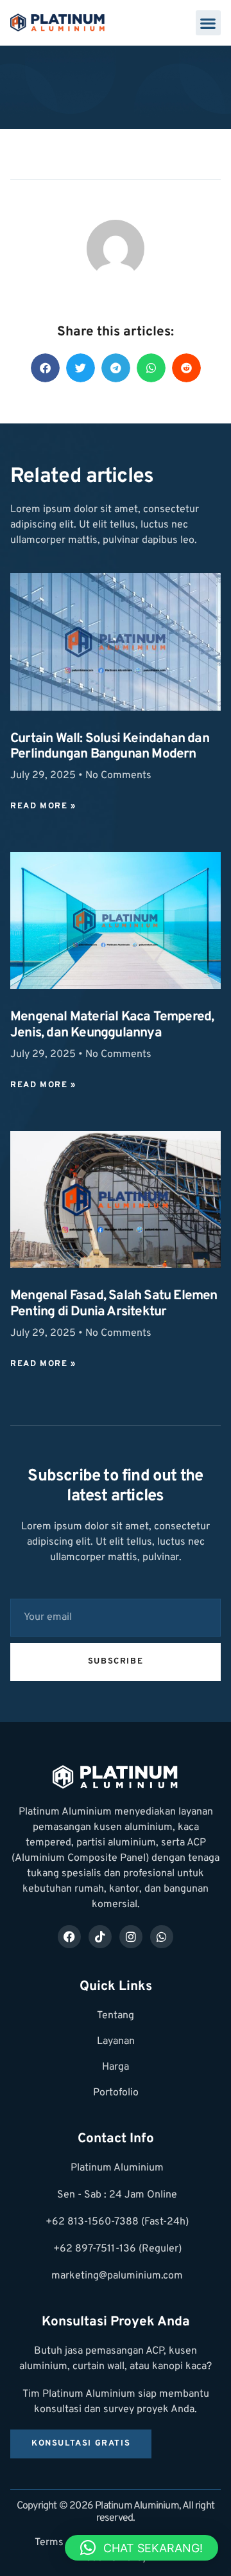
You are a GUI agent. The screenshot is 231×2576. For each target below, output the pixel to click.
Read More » (43, 806)
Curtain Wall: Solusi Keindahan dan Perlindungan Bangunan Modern (110, 747)
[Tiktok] (100, 1937)
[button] (208, 23)
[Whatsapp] (162, 1937)
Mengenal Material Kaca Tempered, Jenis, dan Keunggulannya (112, 1025)
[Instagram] (131, 1937)
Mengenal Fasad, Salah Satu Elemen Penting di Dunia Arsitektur (114, 1304)
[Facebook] (69, 1937)
